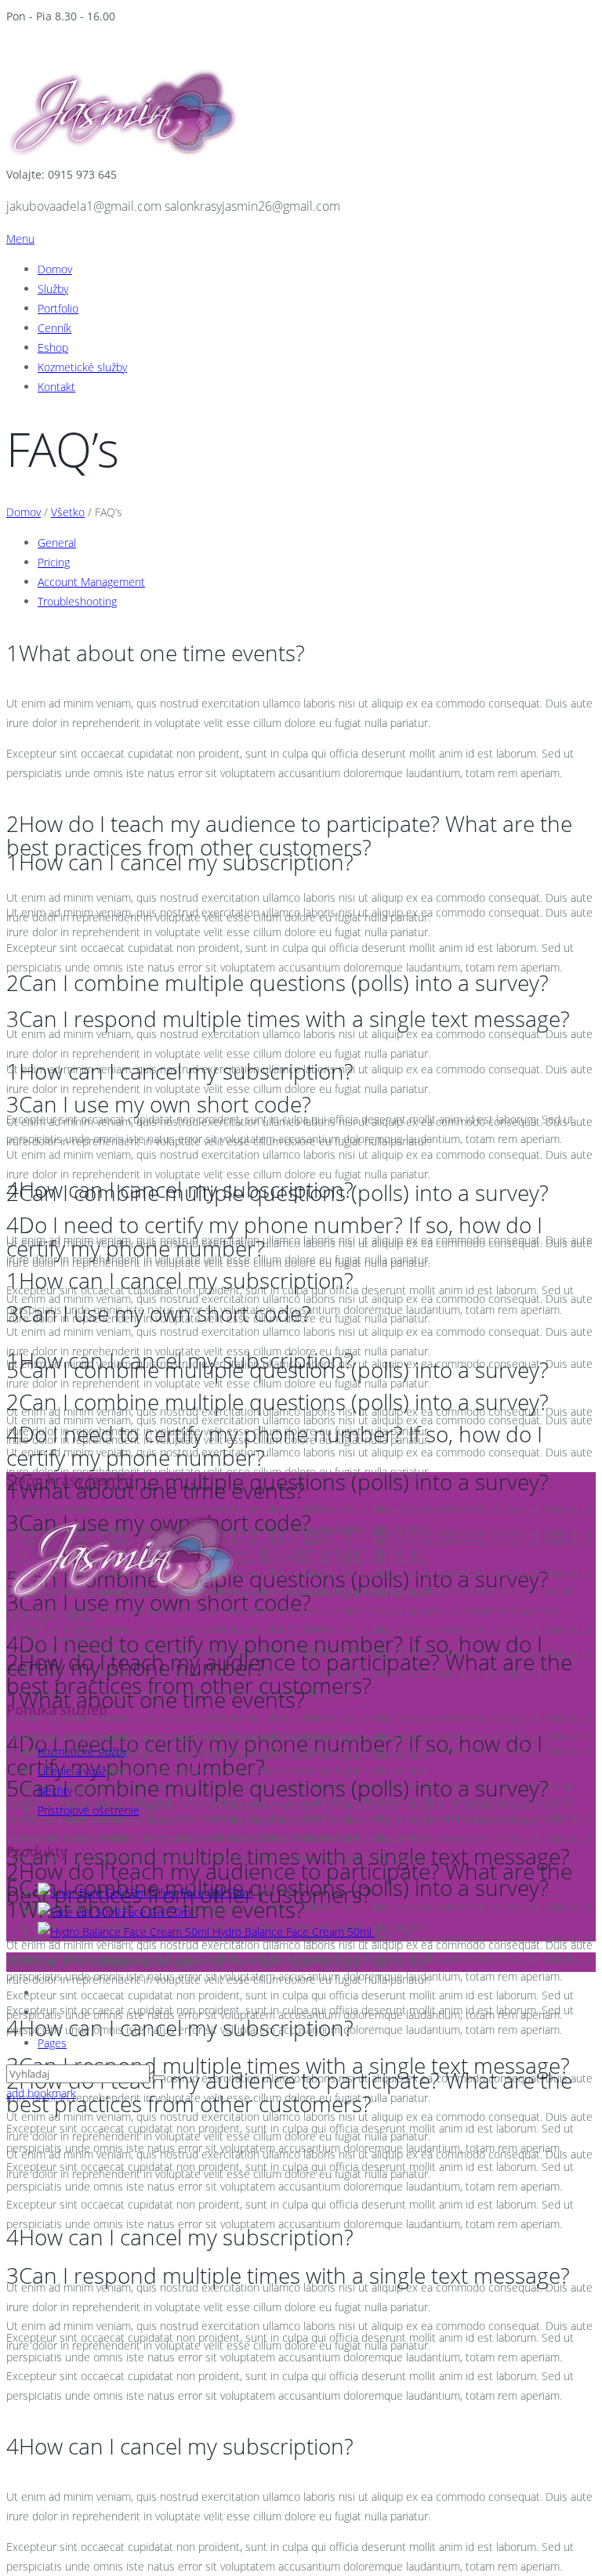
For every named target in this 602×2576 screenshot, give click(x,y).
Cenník (54, 328)
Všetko (68, 512)
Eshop (53, 347)
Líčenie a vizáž (72, 1771)
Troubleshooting (77, 601)
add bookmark (41, 2093)
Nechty (55, 1791)
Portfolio (58, 308)
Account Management (91, 582)
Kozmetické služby (82, 367)
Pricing (54, 562)
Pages (52, 2043)
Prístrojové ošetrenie (89, 1810)
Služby (53, 289)
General (57, 543)
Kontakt (56, 387)
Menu (20, 239)
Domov (55, 269)
